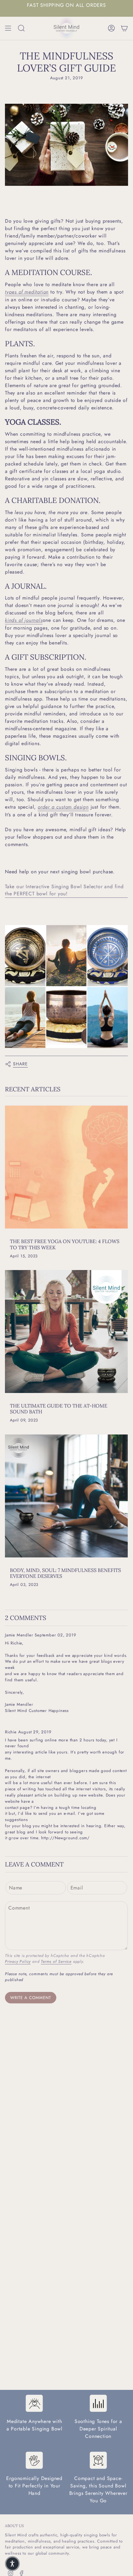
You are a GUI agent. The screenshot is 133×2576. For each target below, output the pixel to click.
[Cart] (124, 28)
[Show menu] (8, 28)
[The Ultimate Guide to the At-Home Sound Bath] (66, 1332)
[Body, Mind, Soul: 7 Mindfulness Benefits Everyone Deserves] (66, 1496)
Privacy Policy (18, 1961)
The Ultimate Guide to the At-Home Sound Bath (59, 1409)
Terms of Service (56, 1961)
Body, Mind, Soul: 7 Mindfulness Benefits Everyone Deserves (65, 1573)
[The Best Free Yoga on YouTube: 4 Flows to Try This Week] (66, 1167)
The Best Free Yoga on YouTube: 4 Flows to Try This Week (65, 1244)
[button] (12, 2564)
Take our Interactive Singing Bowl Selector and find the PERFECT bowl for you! (64, 890)
